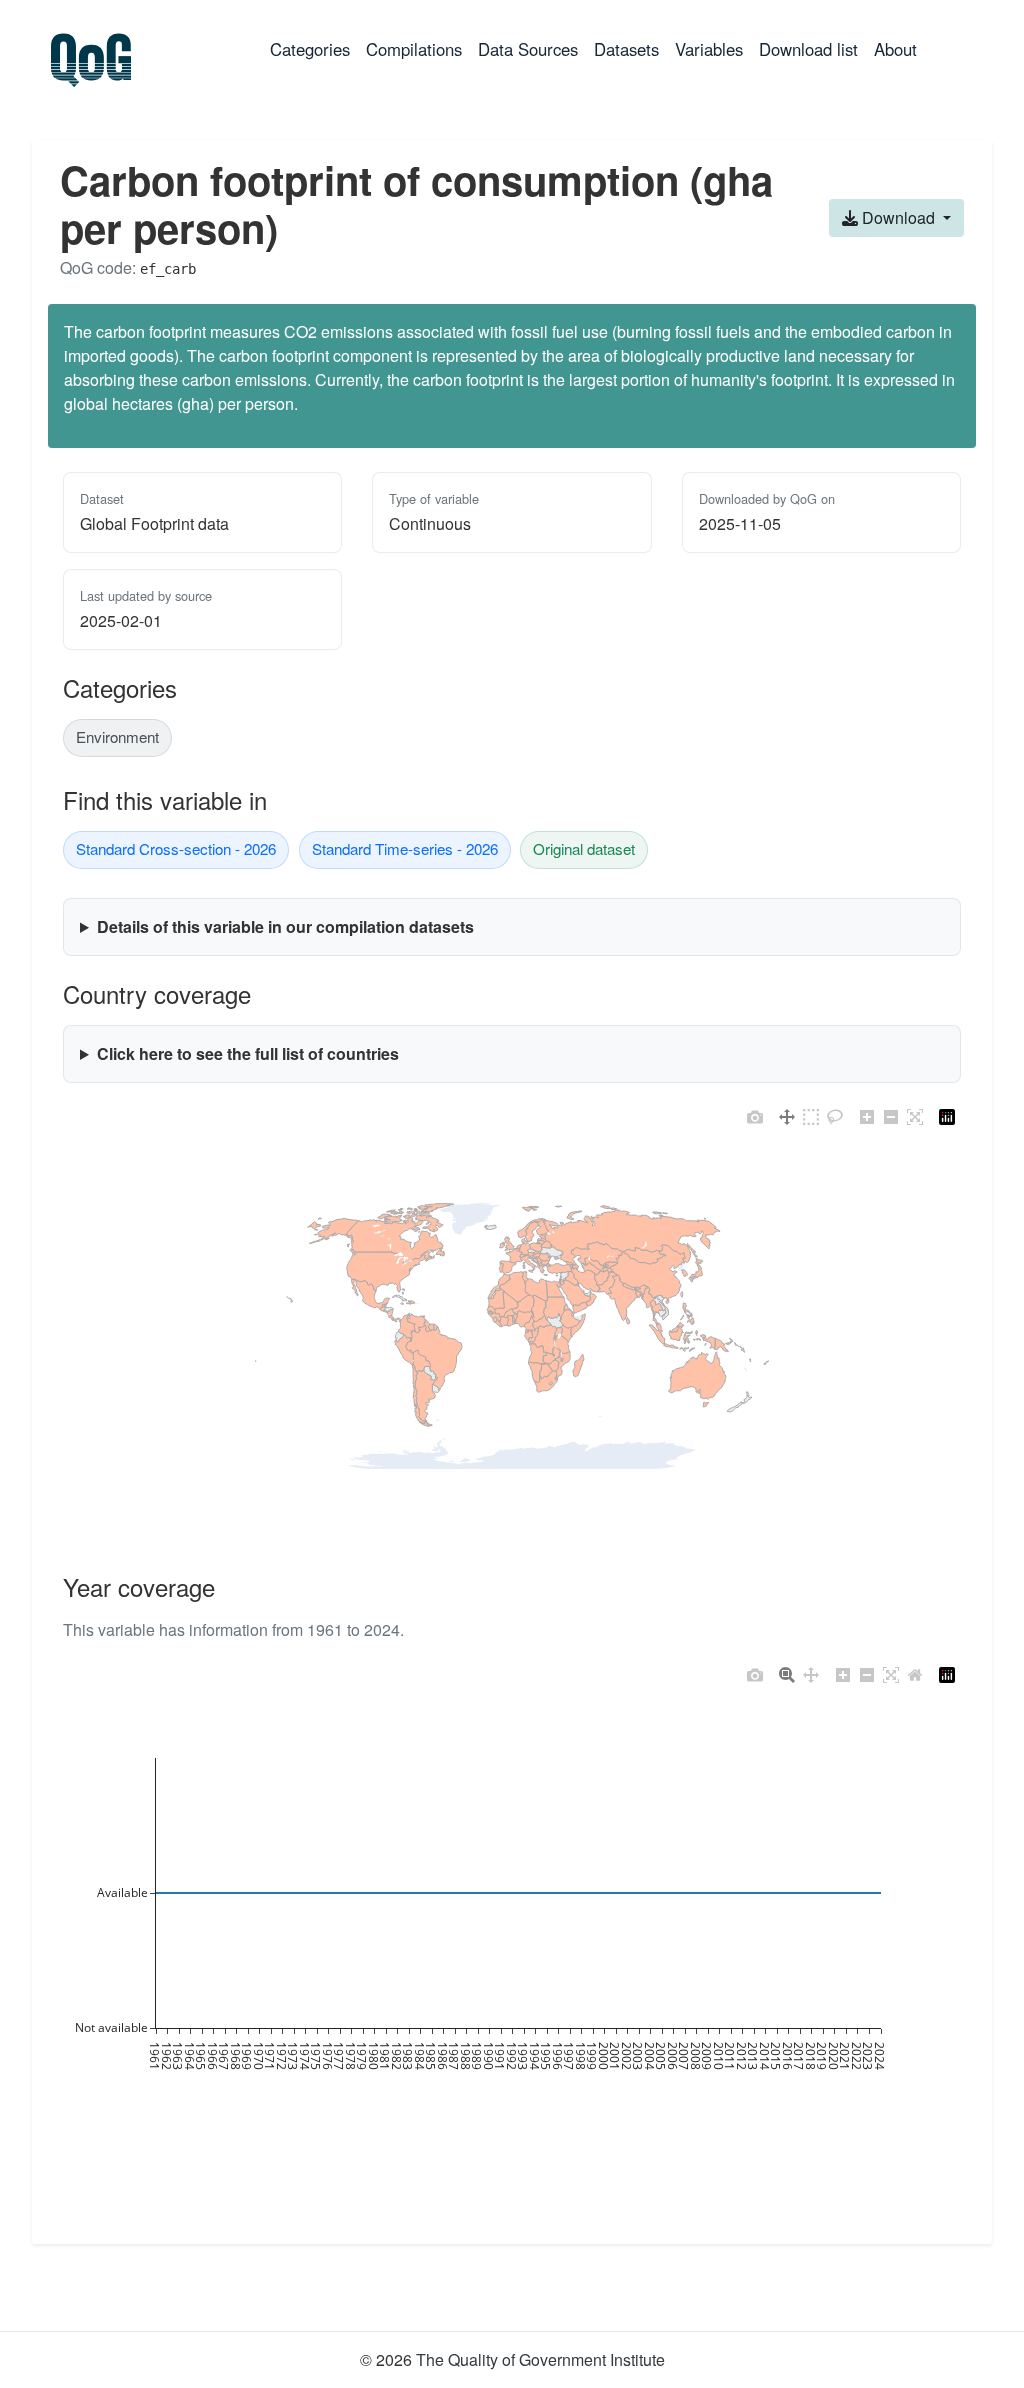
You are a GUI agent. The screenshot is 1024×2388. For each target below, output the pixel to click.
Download (898, 217)
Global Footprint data (154, 523)
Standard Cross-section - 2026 (176, 848)
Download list (808, 49)
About (895, 49)
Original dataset (584, 848)
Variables (709, 49)
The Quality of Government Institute (540, 2359)
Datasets (626, 49)
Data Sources (528, 49)
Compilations (414, 49)
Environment (117, 736)
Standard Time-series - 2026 (405, 848)
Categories (314, 48)
